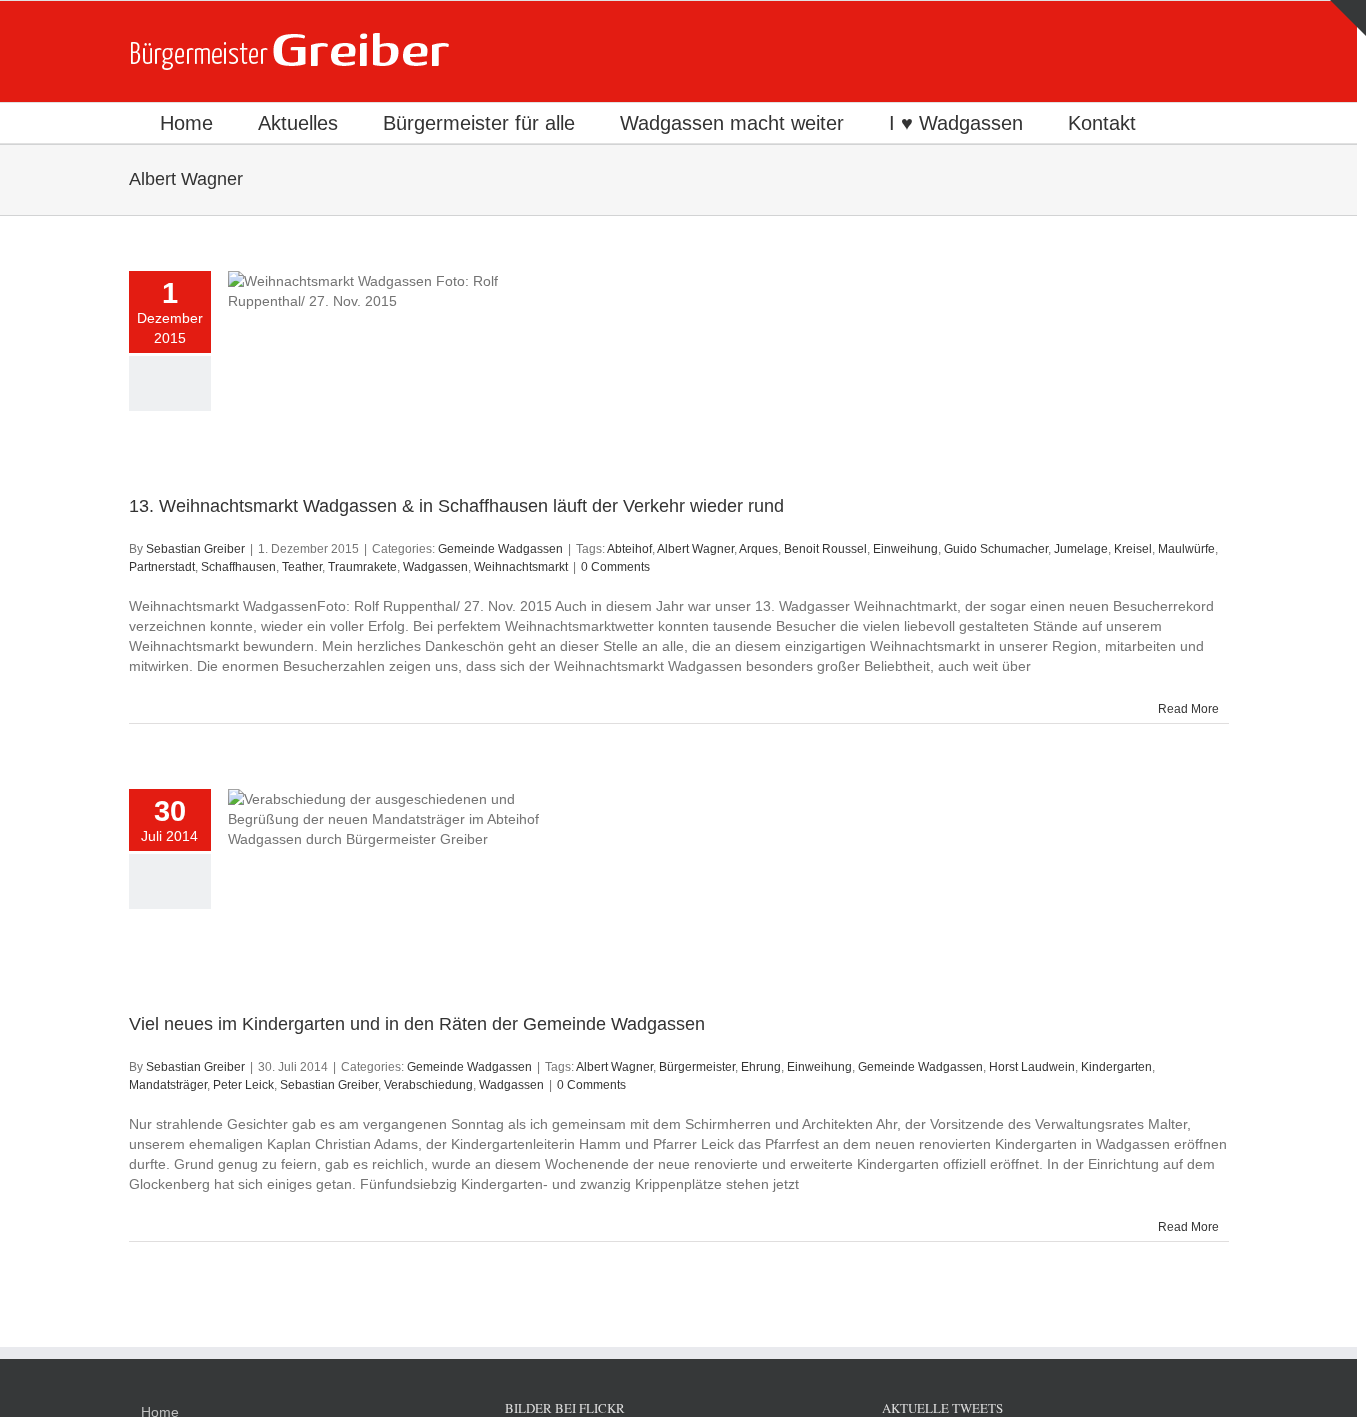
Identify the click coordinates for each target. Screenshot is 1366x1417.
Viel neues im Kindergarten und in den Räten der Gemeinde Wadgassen (417, 1024)
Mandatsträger (168, 1085)
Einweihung (905, 549)
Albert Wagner (695, 549)
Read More (1188, 709)
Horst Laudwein (1032, 1067)
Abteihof (629, 549)
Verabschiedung (428, 1085)
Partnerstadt (162, 567)
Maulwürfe (1186, 549)
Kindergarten (1116, 1067)
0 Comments (615, 567)
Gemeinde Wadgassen (500, 549)
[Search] (1189, 123)
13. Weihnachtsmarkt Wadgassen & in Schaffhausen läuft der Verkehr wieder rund (456, 506)
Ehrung (761, 1067)
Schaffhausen (238, 567)
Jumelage (1081, 549)
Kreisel (1133, 549)
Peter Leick (243, 1085)
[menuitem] (187, 123)
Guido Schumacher (996, 549)
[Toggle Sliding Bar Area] (1348, 18)
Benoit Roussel (825, 549)
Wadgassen (435, 567)
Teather (302, 567)
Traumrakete (362, 567)
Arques (758, 549)
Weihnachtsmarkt (521, 567)
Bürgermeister (697, 1067)
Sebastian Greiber (195, 549)
